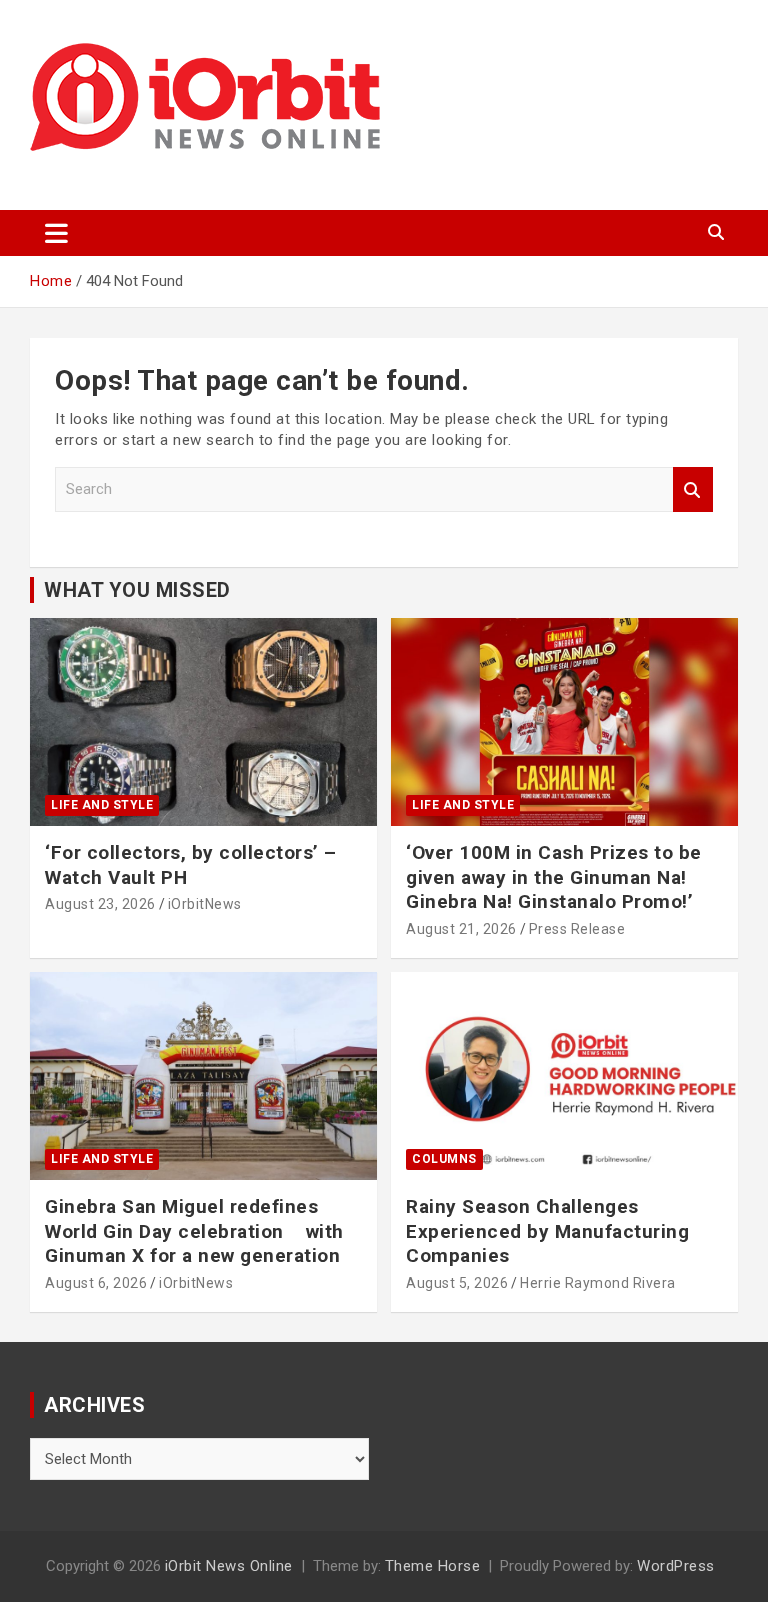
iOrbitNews (205, 904)
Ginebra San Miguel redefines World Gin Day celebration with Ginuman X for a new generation (194, 1231)
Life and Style (102, 805)
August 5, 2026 (457, 1283)
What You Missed (137, 590)
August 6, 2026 (96, 1283)
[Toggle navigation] (56, 233)
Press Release (577, 929)
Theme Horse (433, 1566)
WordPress (676, 1566)
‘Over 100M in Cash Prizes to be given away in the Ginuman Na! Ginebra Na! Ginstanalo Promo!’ (554, 877)
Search (693, 489)
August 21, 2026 (461, 929)
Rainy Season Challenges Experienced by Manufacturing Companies (547, 1231)
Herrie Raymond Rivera (598, 1283)
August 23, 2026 (100, 904)
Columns (444, 1159)
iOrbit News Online (229, 1566)
